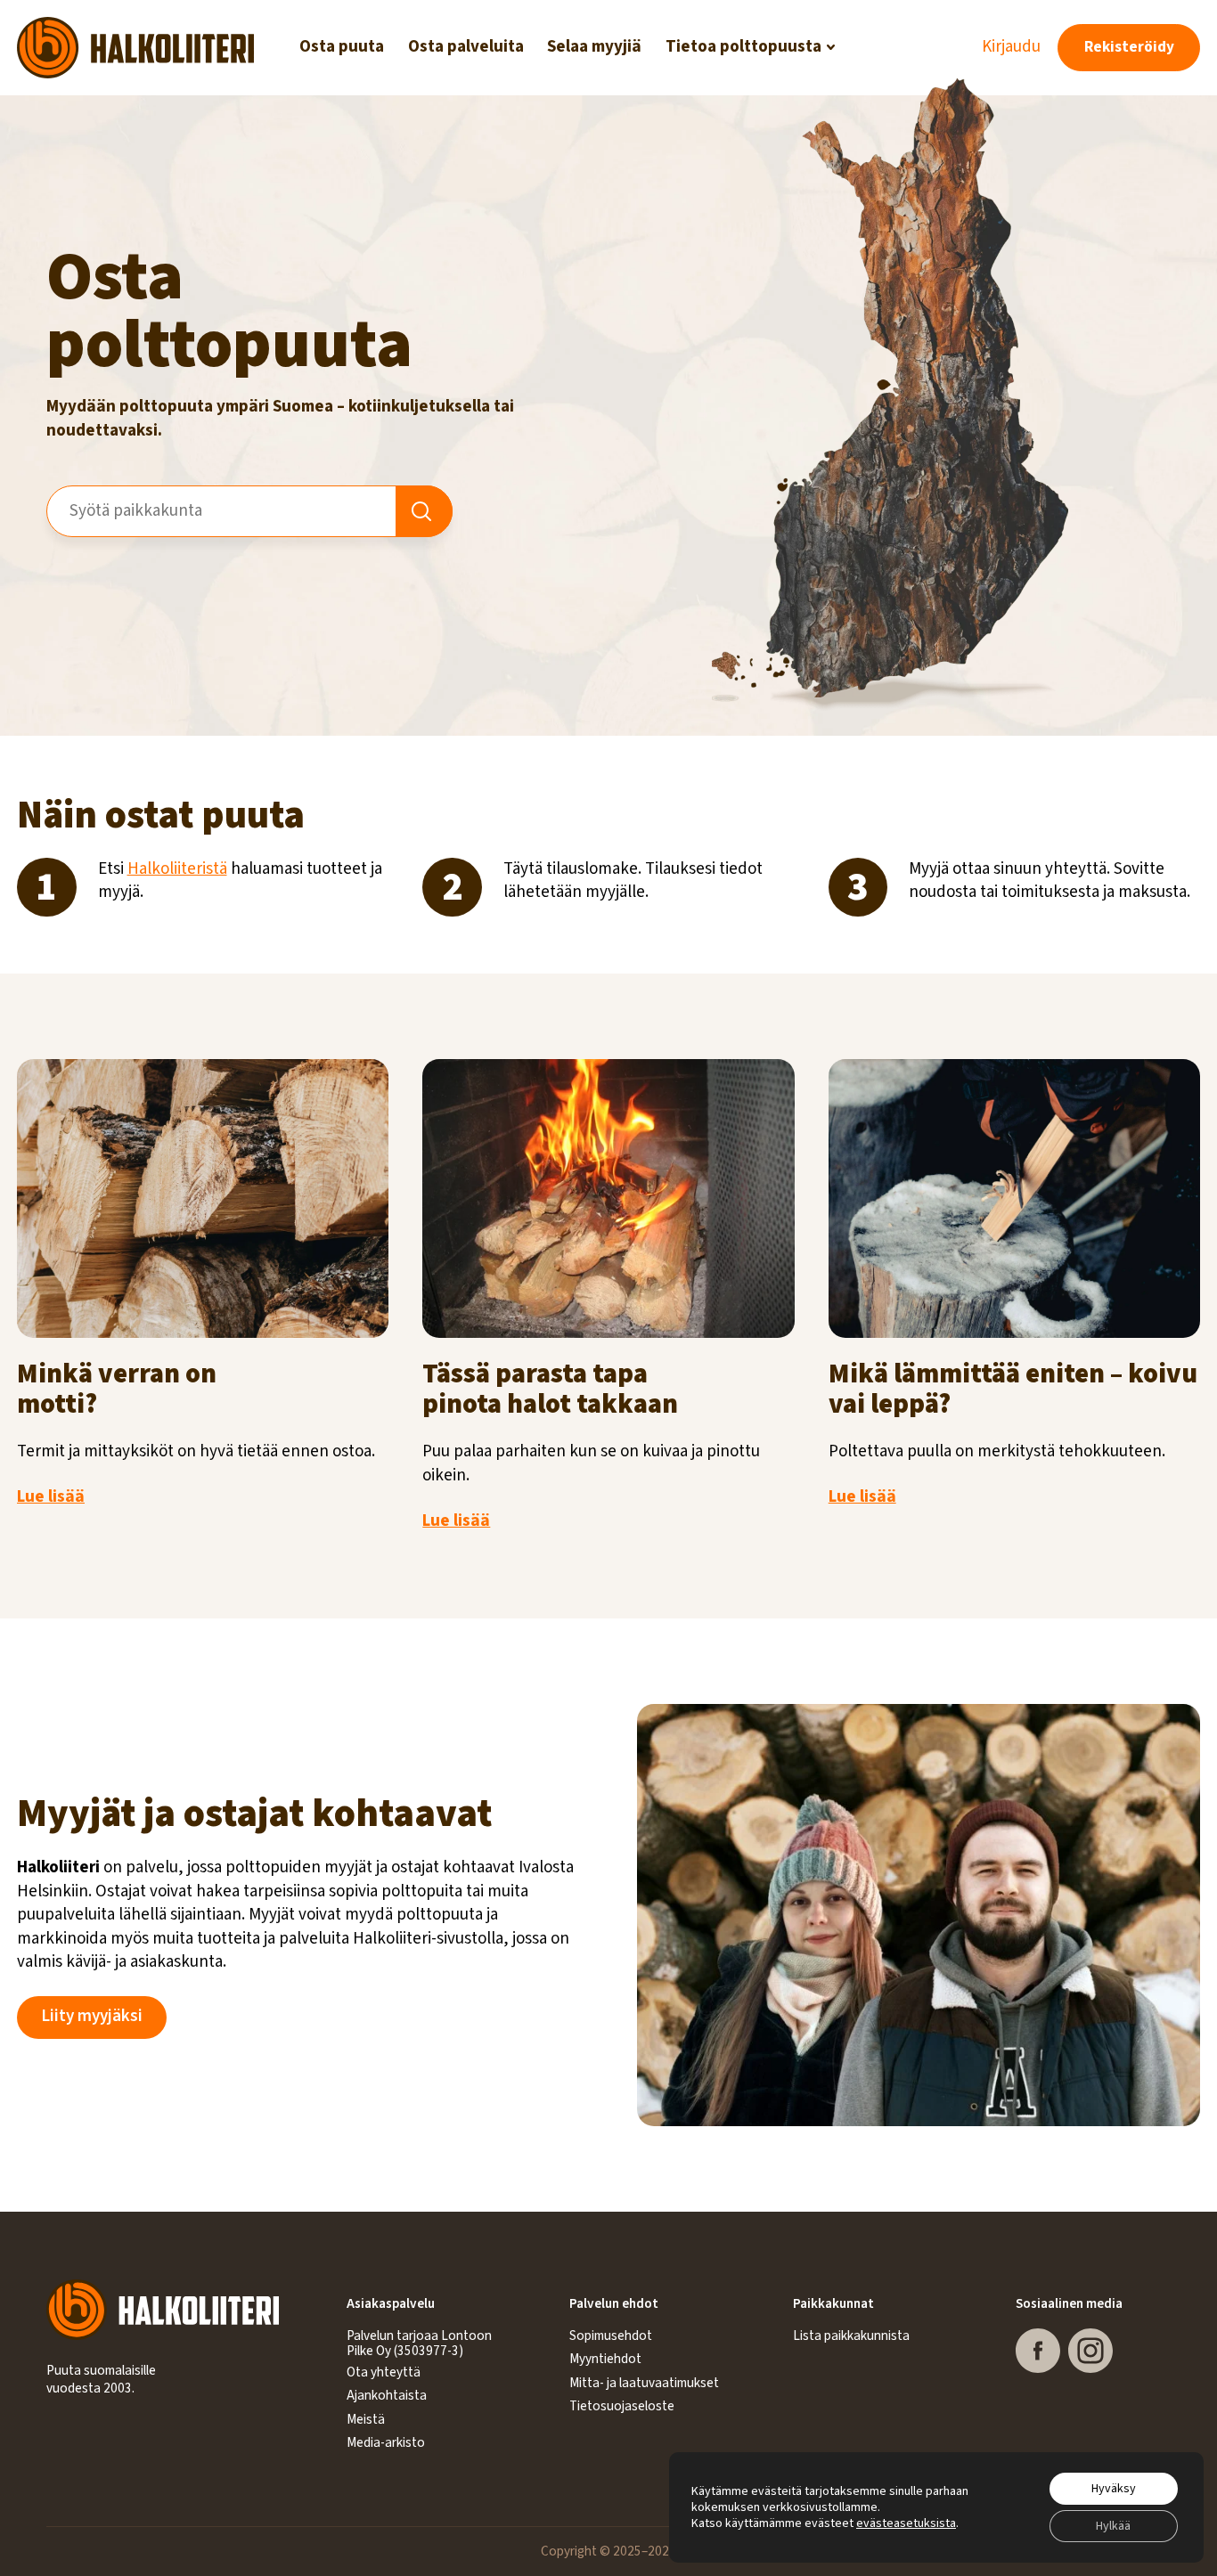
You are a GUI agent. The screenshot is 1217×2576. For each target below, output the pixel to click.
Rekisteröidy (1129, 47)
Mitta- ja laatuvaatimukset (644, 2383)
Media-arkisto (386, 2442)
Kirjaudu (1011, 47)
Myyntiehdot (605, 2359)
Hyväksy (1114, 2489)
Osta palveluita (466, 47)
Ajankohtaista (387, 2395)
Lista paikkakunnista (851, 2336)
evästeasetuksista (906, 2523)
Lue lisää (51, 1497)
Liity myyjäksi (92, 2016)
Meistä (366, 2419)
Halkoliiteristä (177, 869)
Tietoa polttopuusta (743, 47)
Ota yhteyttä (384, 2372)
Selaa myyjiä (594, 47)
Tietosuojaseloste (622, 2406)
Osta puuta (342, 47)
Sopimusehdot (611, 2336)
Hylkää (1113, 2526)
